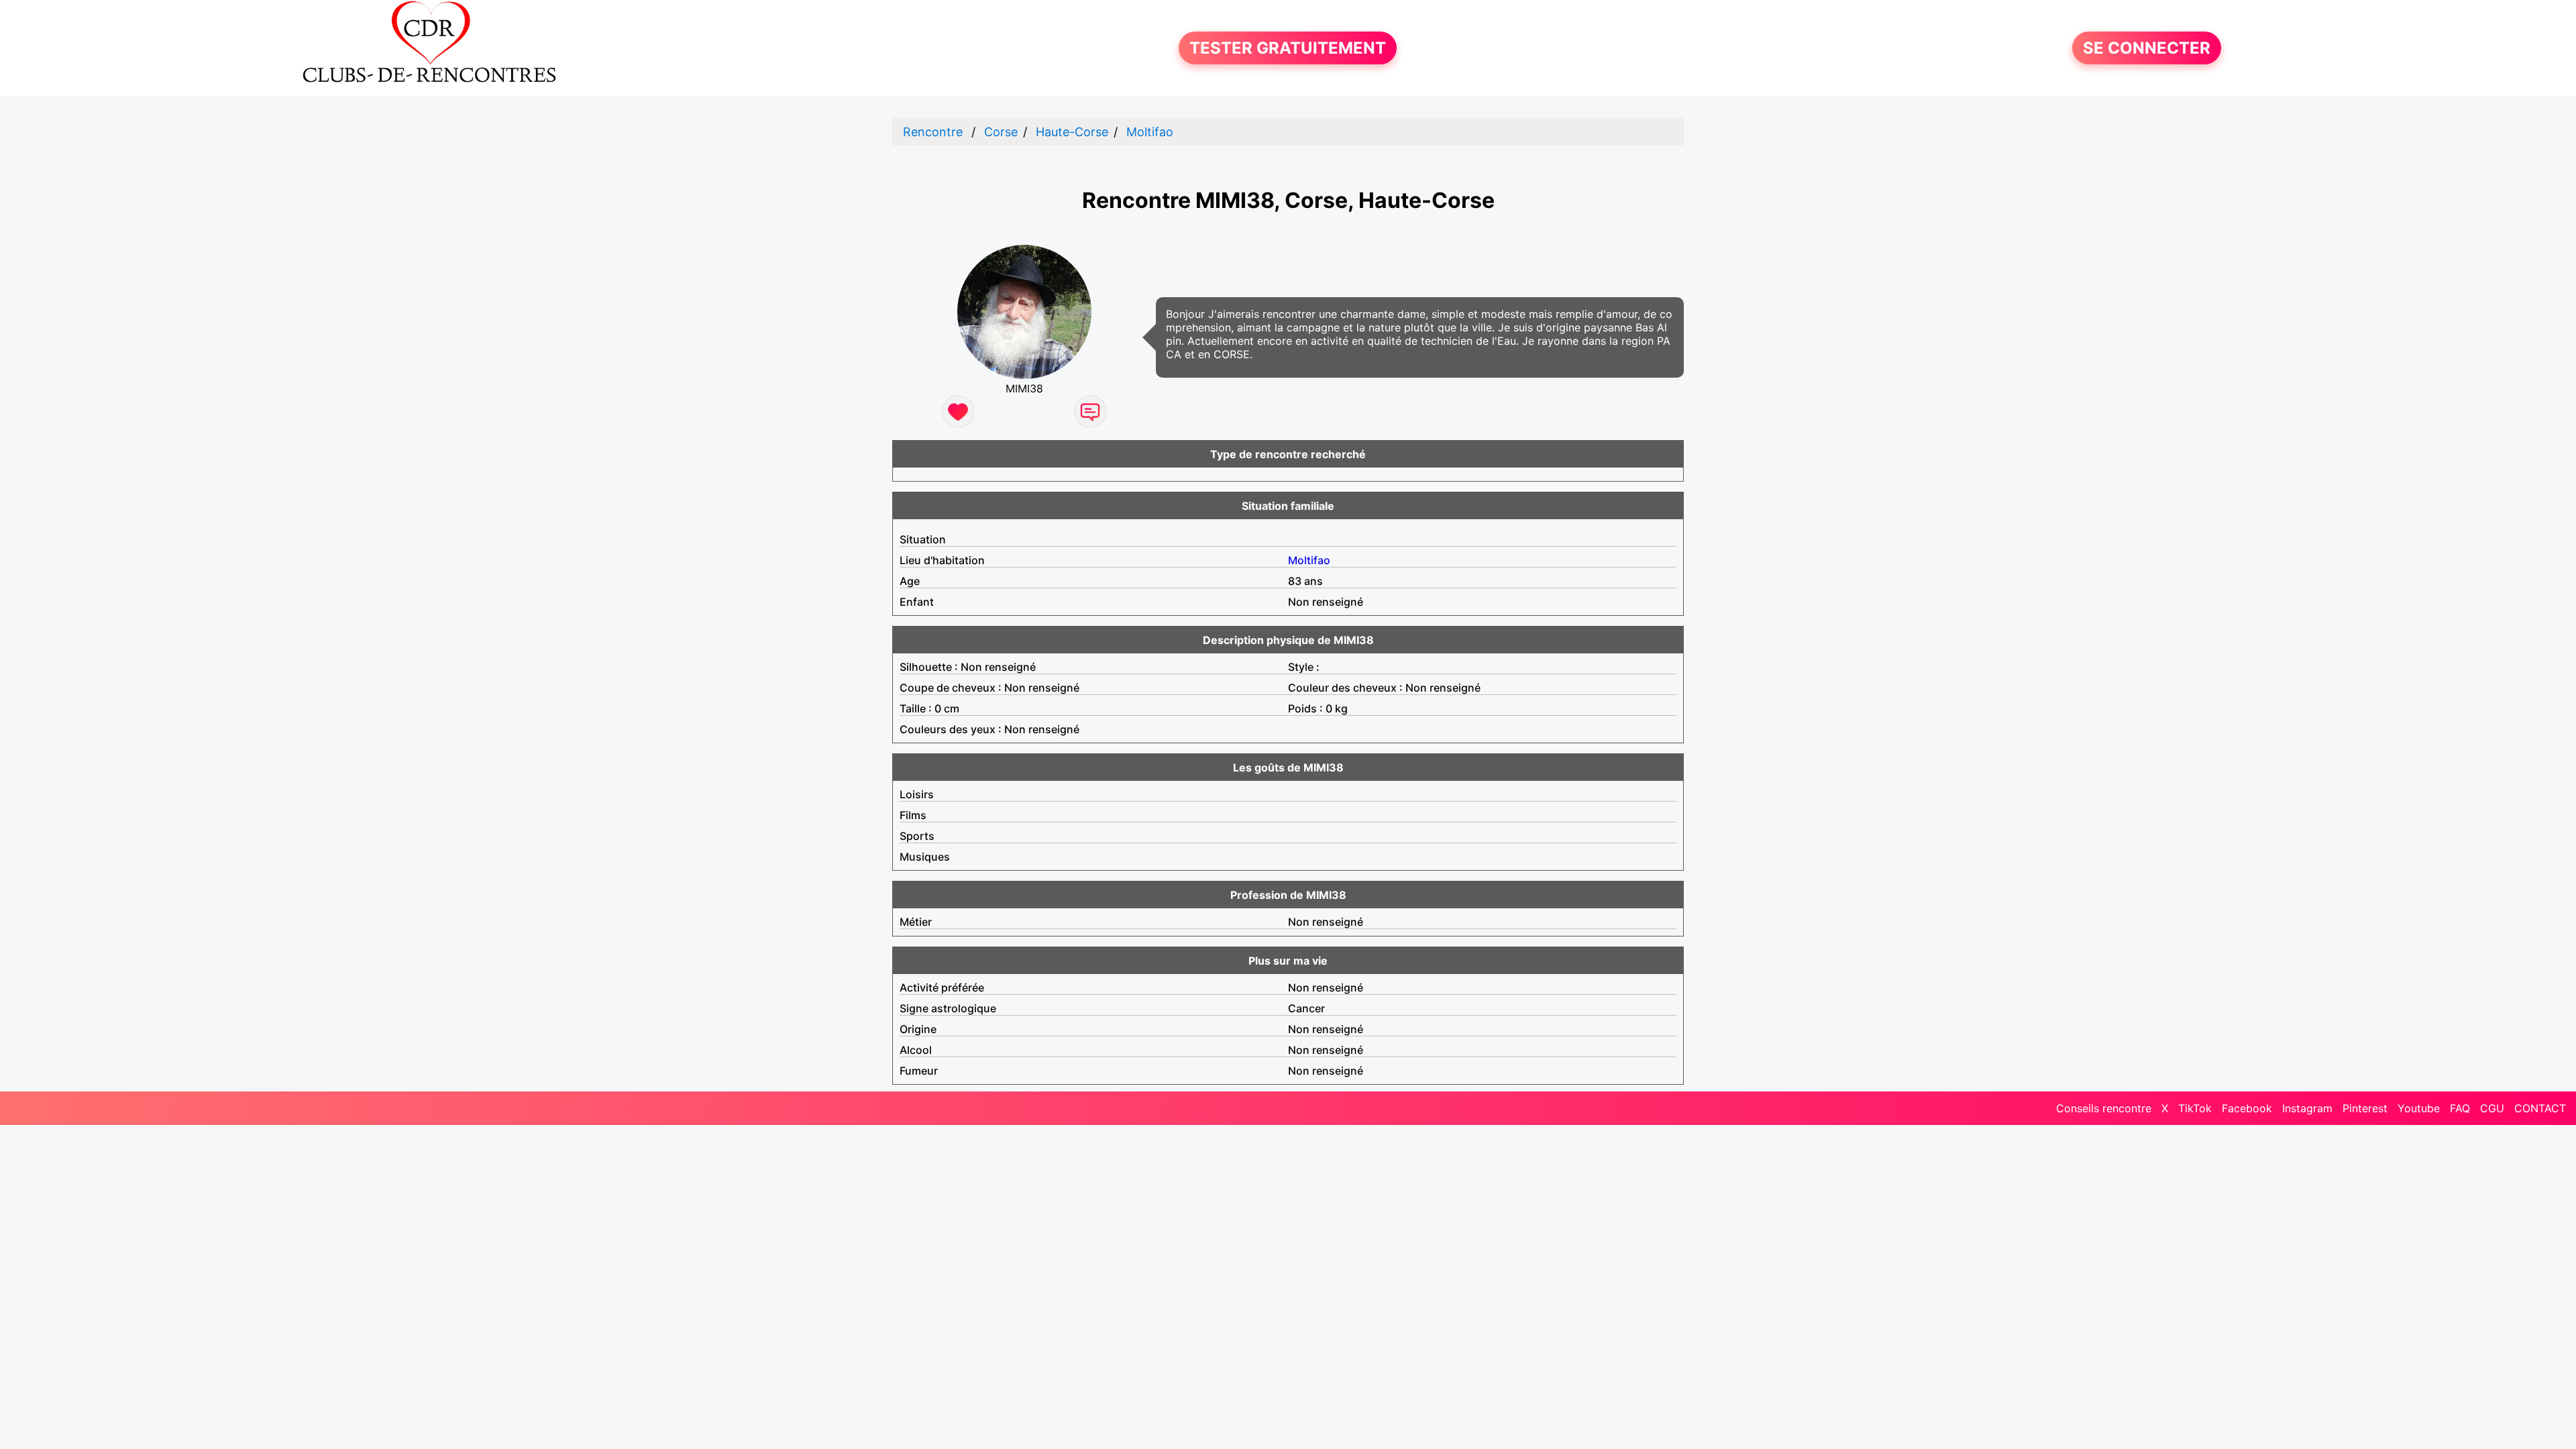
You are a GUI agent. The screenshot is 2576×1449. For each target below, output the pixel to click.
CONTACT (2540, 1108)
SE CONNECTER (2147, 48)
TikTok (2195, 1108)
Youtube (2419, 1108)
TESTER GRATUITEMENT (1288, 48)
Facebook (2247, 1108)
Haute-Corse (1072, 132)
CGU (2492, 1108)
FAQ (2460, 1108)
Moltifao (1150, 132)
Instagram (2307, 1108)
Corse (1001, 132)
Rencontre (933, 132)
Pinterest (2365, 1108)
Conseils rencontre (2104, 1108)
